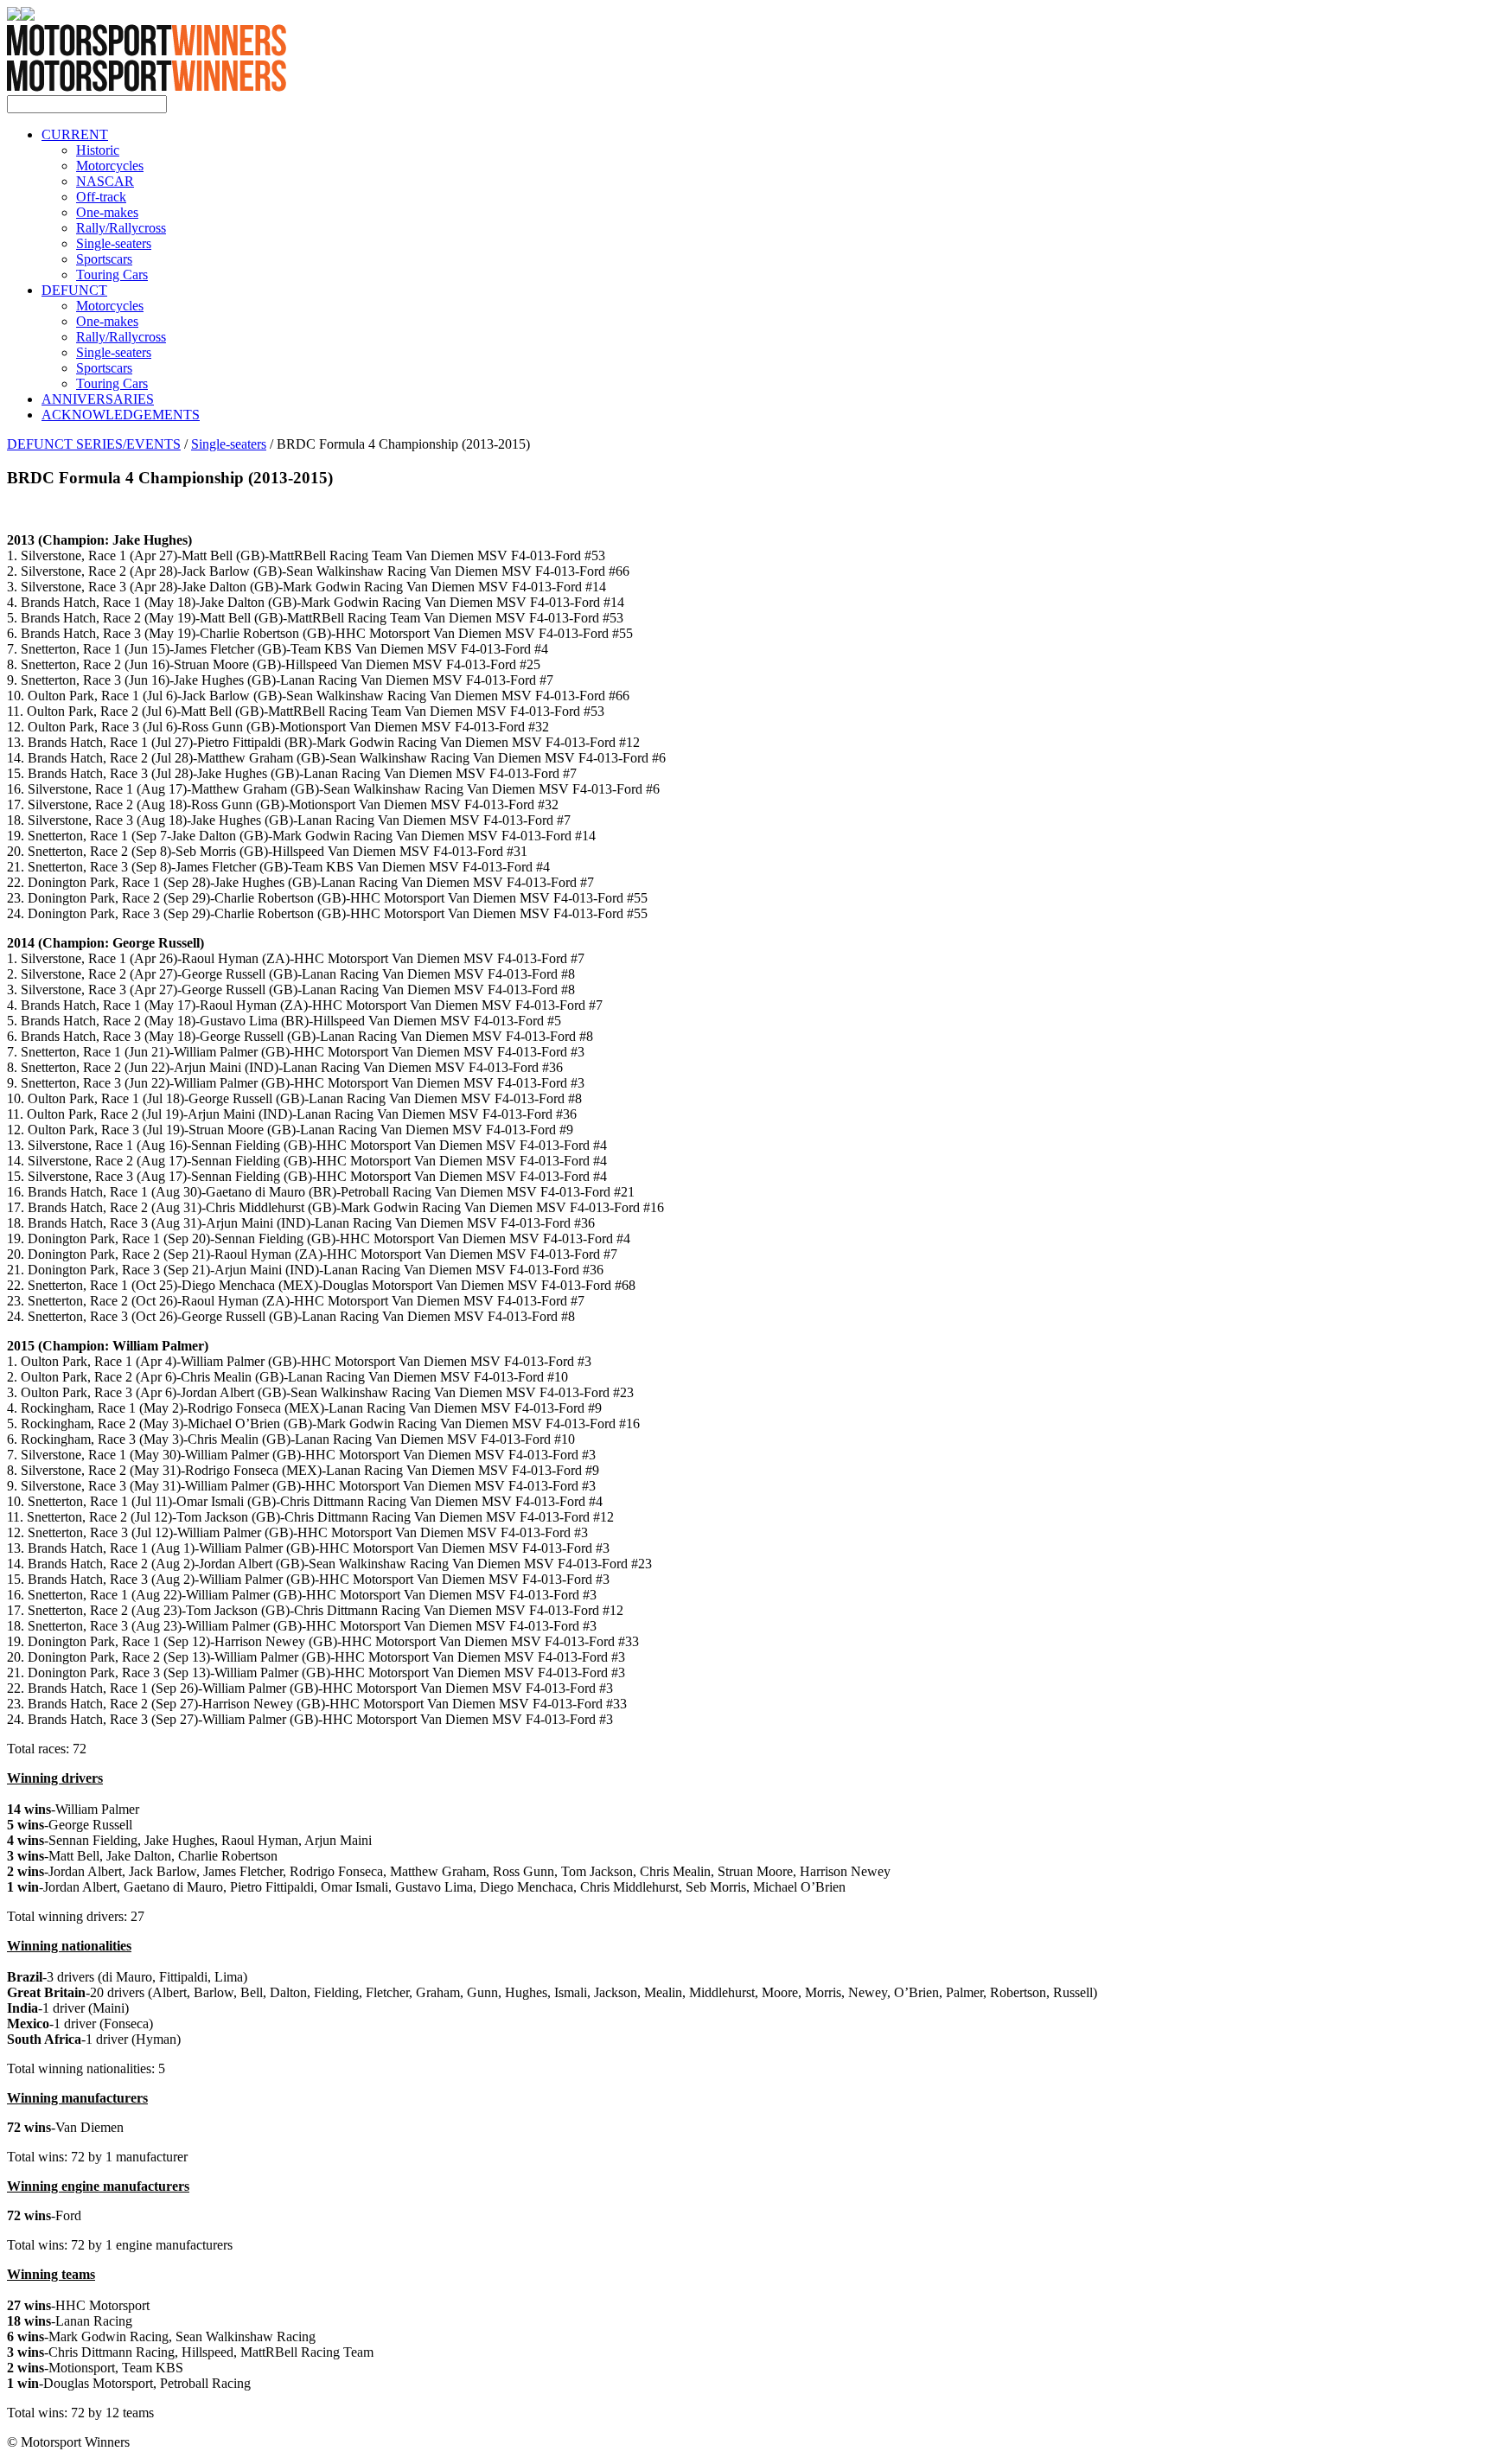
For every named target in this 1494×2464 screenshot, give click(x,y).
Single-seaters (114, 243)
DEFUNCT (74, 290)
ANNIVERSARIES (98, 399)
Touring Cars (112, 274)
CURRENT (75, 134)
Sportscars (104, 259)
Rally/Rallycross (121, 228)
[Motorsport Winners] (147, 87)
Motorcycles (110, 166)
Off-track (101, 197)
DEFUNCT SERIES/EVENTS (94, 444)
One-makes (107, 212)
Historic (98, 150)
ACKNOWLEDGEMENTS (121, 415)
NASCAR (105, 181)
